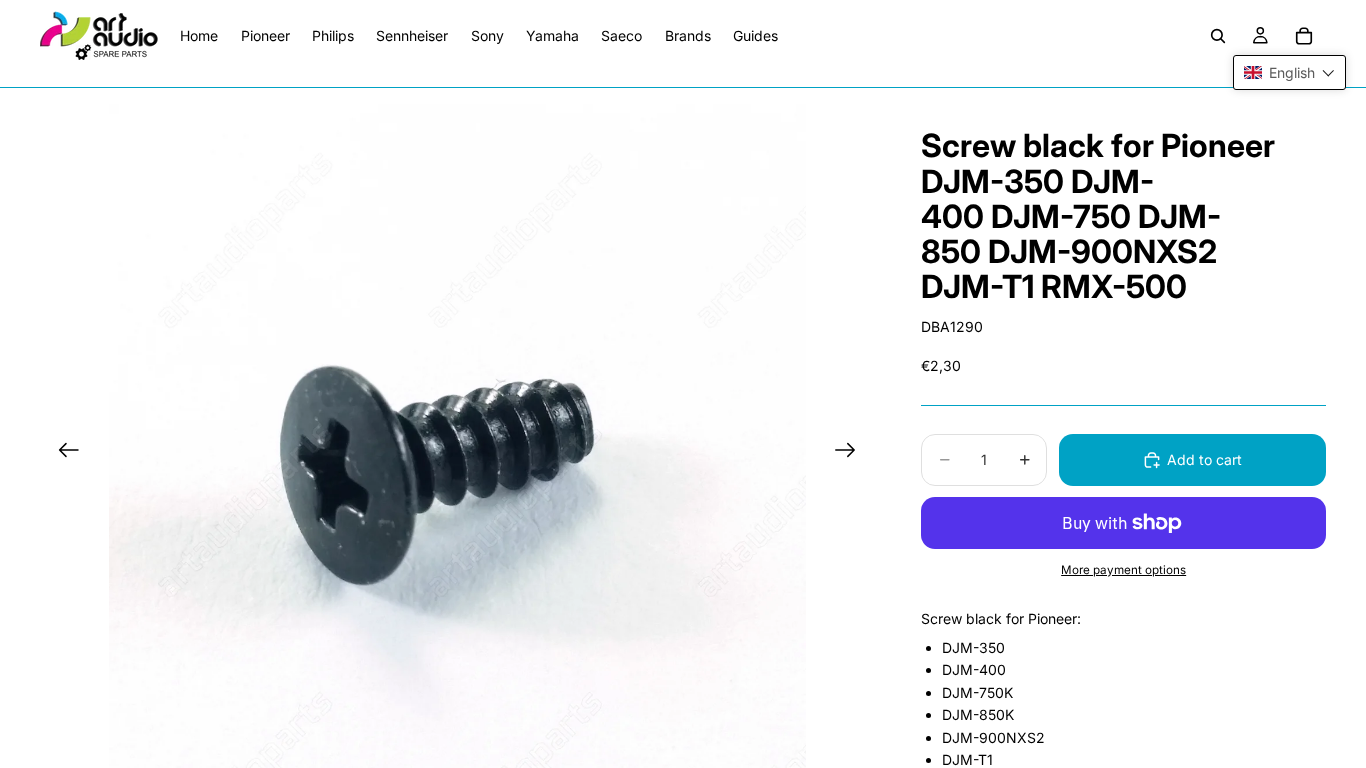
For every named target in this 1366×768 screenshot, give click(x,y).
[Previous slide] (62, 453)
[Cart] (1304, 36)
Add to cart (1204, 459)
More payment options (1123, 570)
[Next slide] (851, 453)
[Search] (1218, 36)
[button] (1289, 72)
